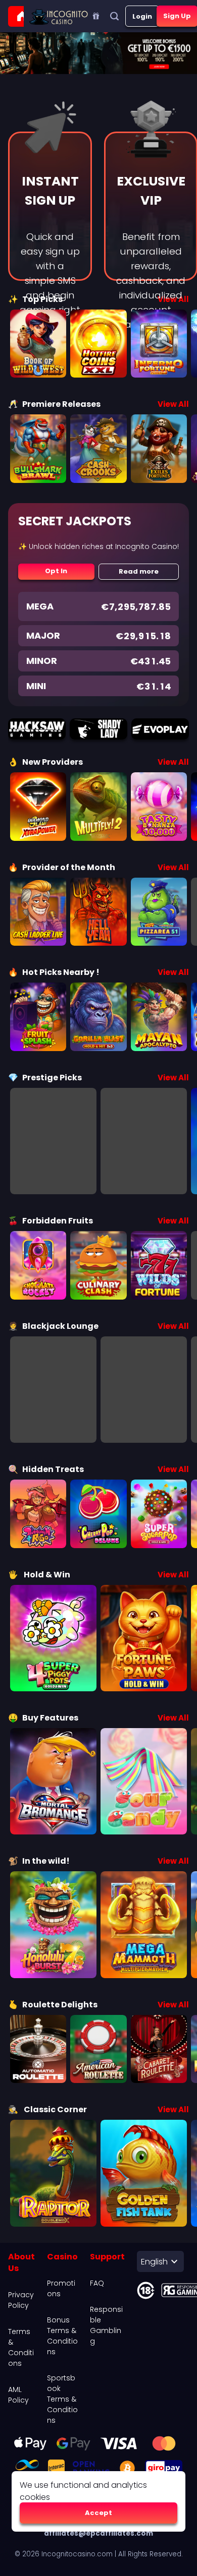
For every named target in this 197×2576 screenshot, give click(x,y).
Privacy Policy (21, 2300)
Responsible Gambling (106, 2325)
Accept (98, 2513)
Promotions (61, 2288)
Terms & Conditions (21, 2347)
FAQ (97, 2283)
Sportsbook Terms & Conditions (62, 2399)
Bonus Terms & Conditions (62, 2336)
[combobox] (160, 2261)
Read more (139, 571)
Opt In (56, 571)
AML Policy (18, 2395)
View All (173, 404)
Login (142, 16)
